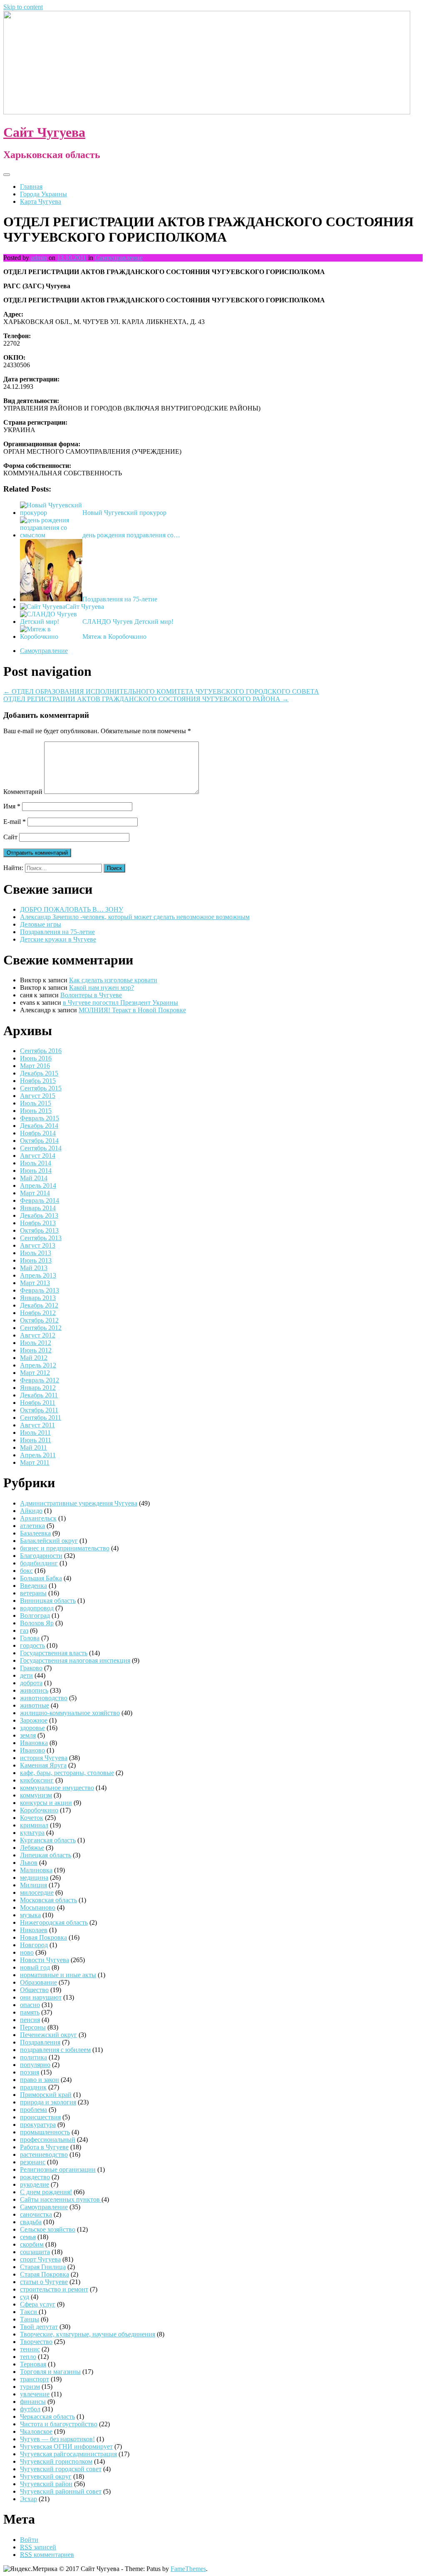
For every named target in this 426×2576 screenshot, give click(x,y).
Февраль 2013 (40, 1290)
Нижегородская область (54, 1922)
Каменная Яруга (43, 1765)
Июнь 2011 (36, 1440)
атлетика (32, 1526)
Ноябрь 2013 (38, 1223)
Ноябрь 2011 (38, 1403)
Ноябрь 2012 (38, 1313)
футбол (30, 2409)
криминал (34, 1825)
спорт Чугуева (40, 2259)
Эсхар (28, 2499)
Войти (29, 2540)
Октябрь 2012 (39, 1320)
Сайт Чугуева (44, 132)
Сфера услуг (38, 2304)
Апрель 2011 (38, 1455)
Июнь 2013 (36, 1260)
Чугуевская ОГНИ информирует (66, 2446)
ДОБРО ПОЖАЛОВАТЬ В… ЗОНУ (72, 909)
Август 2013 (38, 1245)
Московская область (48, 1900)
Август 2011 (37, 1425)
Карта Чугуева (41, 201)
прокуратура (38, 2125)
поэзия (30, 2072)
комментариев (47, 2555)
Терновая (33, 2364)
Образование (38, 1982)
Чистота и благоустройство (59, 2424)
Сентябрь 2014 (41, 1148)
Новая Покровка (43, 1937)
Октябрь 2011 (39, 1410)
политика (33, 2057)
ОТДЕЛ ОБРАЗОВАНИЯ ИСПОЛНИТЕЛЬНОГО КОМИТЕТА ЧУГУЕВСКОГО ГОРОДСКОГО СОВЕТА (161, 691)
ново (27, 1952)
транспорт (35, 2379)
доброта (31, 1683)
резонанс (33, 2162)
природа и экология (48, 2102)
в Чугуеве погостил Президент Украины (120, 1002)
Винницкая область (48, 1601)
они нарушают (41, 1997)
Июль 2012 (36, 1343)
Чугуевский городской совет (61, 2469)
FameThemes (188, 2569)
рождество (35, 2177)
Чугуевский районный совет (61, 2491)
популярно (35, 2065)
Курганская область (48, 1840)
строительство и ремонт (54, 2289)
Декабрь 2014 (39, 1126)
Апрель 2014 (38, 1185)
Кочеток (32, 1818)
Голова (30, 1638)
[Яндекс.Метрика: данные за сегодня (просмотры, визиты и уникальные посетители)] (30, 2569)
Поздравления (40, 2042)
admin (39, 258)
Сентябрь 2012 (41, 1328)
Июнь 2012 (36, 1350)
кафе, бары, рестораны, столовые (67, 1773)
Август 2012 (38, 1335)
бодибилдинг (39, 1563)
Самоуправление (119, 258)
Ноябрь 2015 (38, 1081)
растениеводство (44, 2154)
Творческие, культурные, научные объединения (88, 2334)
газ (24, 1630)
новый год (35, 1967)
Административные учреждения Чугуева (79, 1503)
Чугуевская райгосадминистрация (68, 2454)
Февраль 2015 (40, 1118)
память (30, 2012)
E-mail (15, 822)
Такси (29, 2312)
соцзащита (35, 2252)
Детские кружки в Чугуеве (58, 939)
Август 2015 (38, 1096)
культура (32, 1833)
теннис (30, 2349)
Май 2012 (34, 1358)
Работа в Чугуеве (44, 2147)
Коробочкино (39, 1810)
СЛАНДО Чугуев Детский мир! (128, 622)
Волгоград (35, 1616)
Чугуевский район (46, 2484)
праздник (33, 2087)
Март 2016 (35, 1066)
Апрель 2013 (38, 1275)
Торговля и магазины (50, 2372)
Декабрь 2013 (39, 1215)
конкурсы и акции (46, 1803)
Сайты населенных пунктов (61, 2199)
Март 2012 (35, 1373)
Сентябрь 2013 (41, 1238)
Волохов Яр (37, 1623)
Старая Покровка (45, 2274)
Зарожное (34, 1720)
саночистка (36, 2214)
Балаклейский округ (49, 1541)
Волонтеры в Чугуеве (91, 995)
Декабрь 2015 (39, 1073)
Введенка (33, 1586)
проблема (33, 2110)
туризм (30, 2387)
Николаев (34, 1930)
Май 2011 (33, 1447)
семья (28, 2237)
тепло (28, 2357)
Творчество (36, 2342)
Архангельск (38, 1518)
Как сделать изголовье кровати (113, 980)
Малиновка (36, 1870)
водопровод (37, 1608)
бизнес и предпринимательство (65, 1548)
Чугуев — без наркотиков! (57, 2439)
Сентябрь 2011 (41, 1418)
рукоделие (35, 2184)
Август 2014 (38, 1156)
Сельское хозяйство (48, 2229)
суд (25, 2297)
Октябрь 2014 (39, 1141)
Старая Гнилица (43, 2267)
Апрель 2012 (38, 1365)
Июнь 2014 (36, 1171)
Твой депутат (39, 2327)
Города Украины (43, 194)
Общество (34, 1990)
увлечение (35, 2394)
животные (35, 1705)
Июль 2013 (36, 1253)
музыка (30, 1915)
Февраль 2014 (40, 1200)
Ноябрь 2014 (38, 1133)
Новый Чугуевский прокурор (124, 513)
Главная (31, 187)
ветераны (33, 1593)
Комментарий (23, 792)
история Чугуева (44, 1758)
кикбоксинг (37, 1780)
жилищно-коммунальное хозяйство (70, 1713)
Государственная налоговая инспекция (75, 1660)
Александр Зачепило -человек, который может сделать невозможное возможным (135, 917)
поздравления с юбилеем (55, 2050)
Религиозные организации (58, 2169)
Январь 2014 (38, 1208)
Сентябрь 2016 (41, 1051)
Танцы (30, 2319)
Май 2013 (34, 1268)
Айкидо (31, 1511)
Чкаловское (36, 2431)
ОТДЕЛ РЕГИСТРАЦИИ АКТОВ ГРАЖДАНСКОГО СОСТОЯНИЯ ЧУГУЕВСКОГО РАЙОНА (146, 699)
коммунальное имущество (57, 1788)
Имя (12, 806)
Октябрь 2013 (39, 1230)
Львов (29, 1863)
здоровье (32, 1728)
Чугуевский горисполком (56, 2461)
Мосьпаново (38, 1907)
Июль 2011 (35, 1433)
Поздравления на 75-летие (120, 599)
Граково (31, 1668)
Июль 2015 (36, 1103)
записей (38, 2547)
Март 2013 (35, 1283)
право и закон (40, 2080)
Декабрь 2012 (39, 1305)
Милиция (33, 1885)
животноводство (44, 1698)
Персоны (33, 2027)
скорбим (32, 2244)
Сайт (10, 837)
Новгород (34, 1945)
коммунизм (36, 1795)
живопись (34, 1690)
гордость (32, 1645)
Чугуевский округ (46, 2476)
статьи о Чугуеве (44, 2282)
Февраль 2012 (40, 1380)
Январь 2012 (38, 1388)
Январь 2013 (38, 1298)
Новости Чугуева (45, 1960)
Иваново (32, 1750)
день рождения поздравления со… (131, 535)
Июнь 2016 (36, 1058)
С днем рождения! (46, 2192)
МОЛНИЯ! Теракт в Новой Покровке (132, 1010)
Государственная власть (54, 1653)
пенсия (30, 2020)
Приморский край (46, 2095)
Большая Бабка (41, 1578)
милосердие (37, 1892)
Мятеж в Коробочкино (114, 637)
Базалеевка (35, 1533)
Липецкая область (46, 1855)
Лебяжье (32, 1848)
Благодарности (41, 1556)
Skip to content (23, 7)
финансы (33, 2402)
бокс (26, 1571)
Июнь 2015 (36, 1111)
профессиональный (48, 2140)
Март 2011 (35, 1462)
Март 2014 (35, 1193)
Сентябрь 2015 (41, 1088)
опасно (30, 2005)
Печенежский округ (48, 2035)
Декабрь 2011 (39, 1395)
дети (26, 1675)
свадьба (31, 2222)
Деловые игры (41, 924)
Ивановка (34, 1743)
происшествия (40, 2117)
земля (28, 1735)
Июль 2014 (36, 1163)
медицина (34, 1878)
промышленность (45, 2132)
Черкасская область (47, 2417)
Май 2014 (34, 1178)
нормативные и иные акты (58, 1975)
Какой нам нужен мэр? (102, 988)
